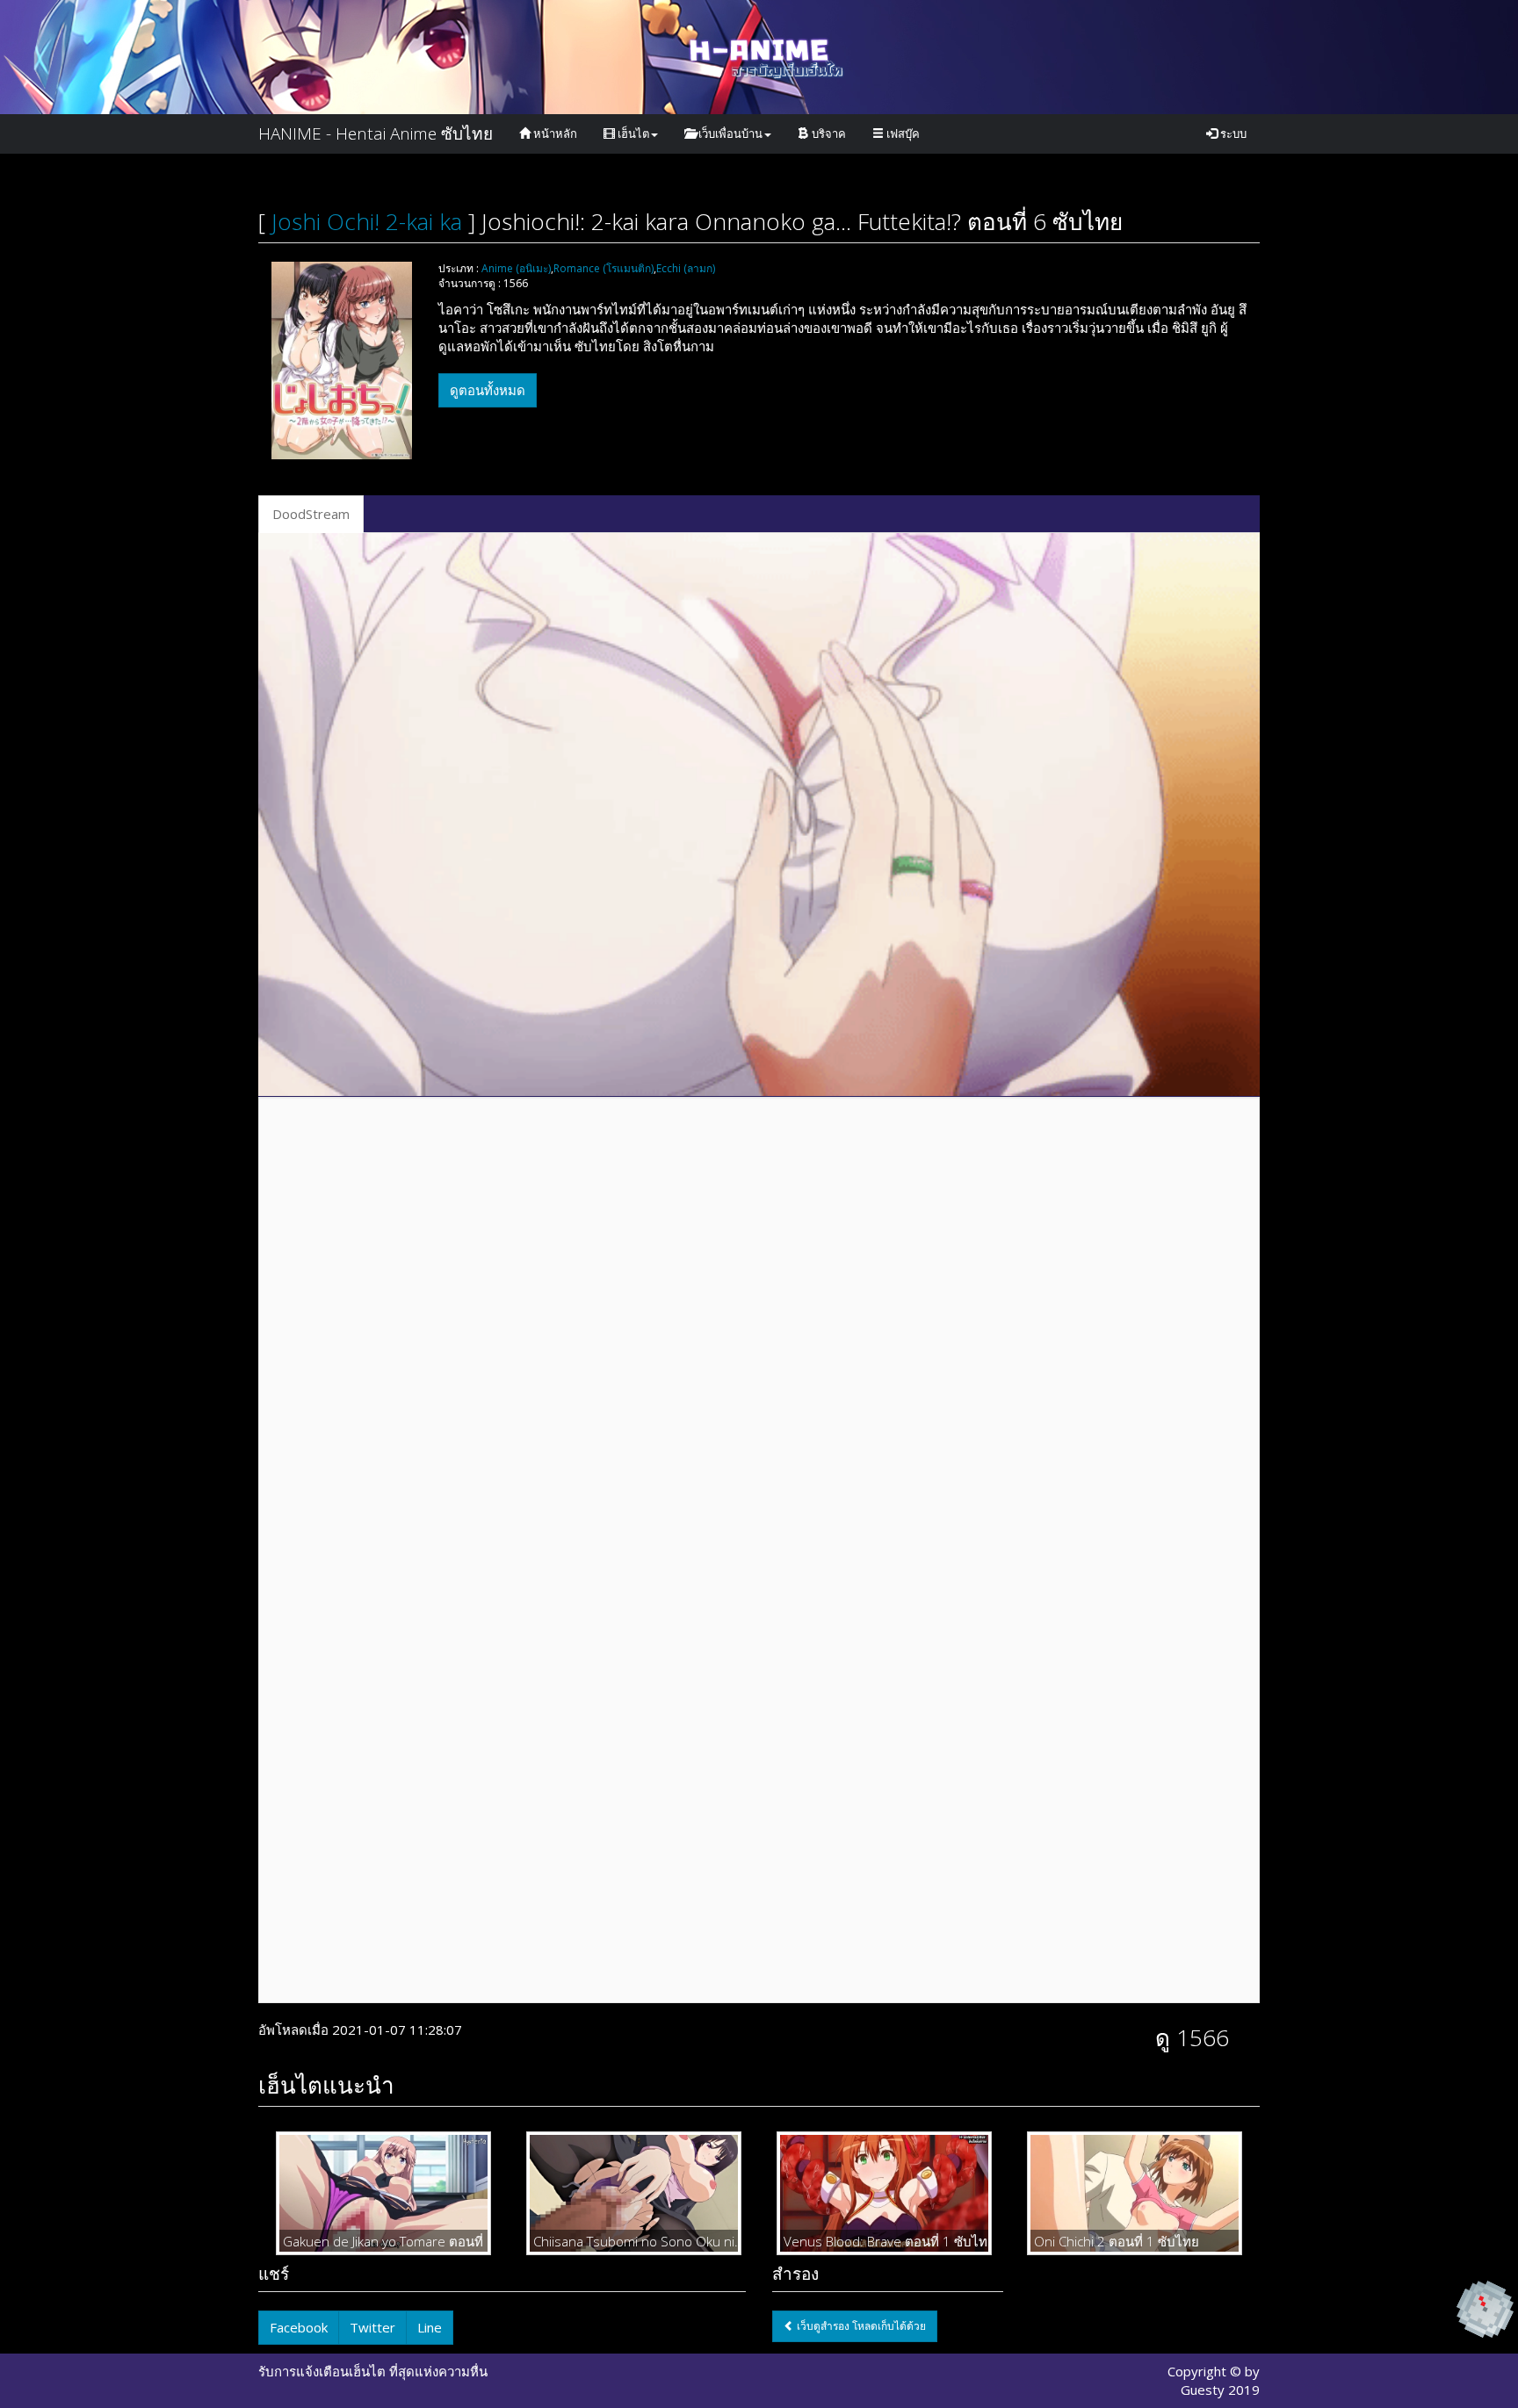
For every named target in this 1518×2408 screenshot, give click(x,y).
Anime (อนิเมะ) (516, 268)
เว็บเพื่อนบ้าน (729, 133)
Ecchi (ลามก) (686, 268)
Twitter (372, 2327)
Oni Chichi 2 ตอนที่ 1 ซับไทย (1117, 2241)
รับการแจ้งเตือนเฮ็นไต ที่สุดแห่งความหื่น (373, 2371)
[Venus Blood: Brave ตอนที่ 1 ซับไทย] (884, 2193)
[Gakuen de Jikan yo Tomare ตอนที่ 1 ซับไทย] (383, 2193)
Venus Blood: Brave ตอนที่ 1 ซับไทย (884, 2241)
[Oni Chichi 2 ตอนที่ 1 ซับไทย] (1135, 2193)
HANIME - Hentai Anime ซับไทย (376, 133)
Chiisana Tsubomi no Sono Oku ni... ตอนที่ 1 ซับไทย (634, 2241)
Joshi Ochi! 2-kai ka (367, 221)
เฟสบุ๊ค (902, 133)
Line (430, 2327)
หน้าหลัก (554, 133)
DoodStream (311, 514)
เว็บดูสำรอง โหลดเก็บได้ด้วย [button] (860, 2326)
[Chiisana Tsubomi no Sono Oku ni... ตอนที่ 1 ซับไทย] (634, 2193)
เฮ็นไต (632, 133)
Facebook (299, 2327)
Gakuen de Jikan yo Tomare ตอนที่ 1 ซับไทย (383, 2241)
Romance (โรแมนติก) (604, 268)
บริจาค (828, 133)
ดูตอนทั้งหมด (488, 390)
